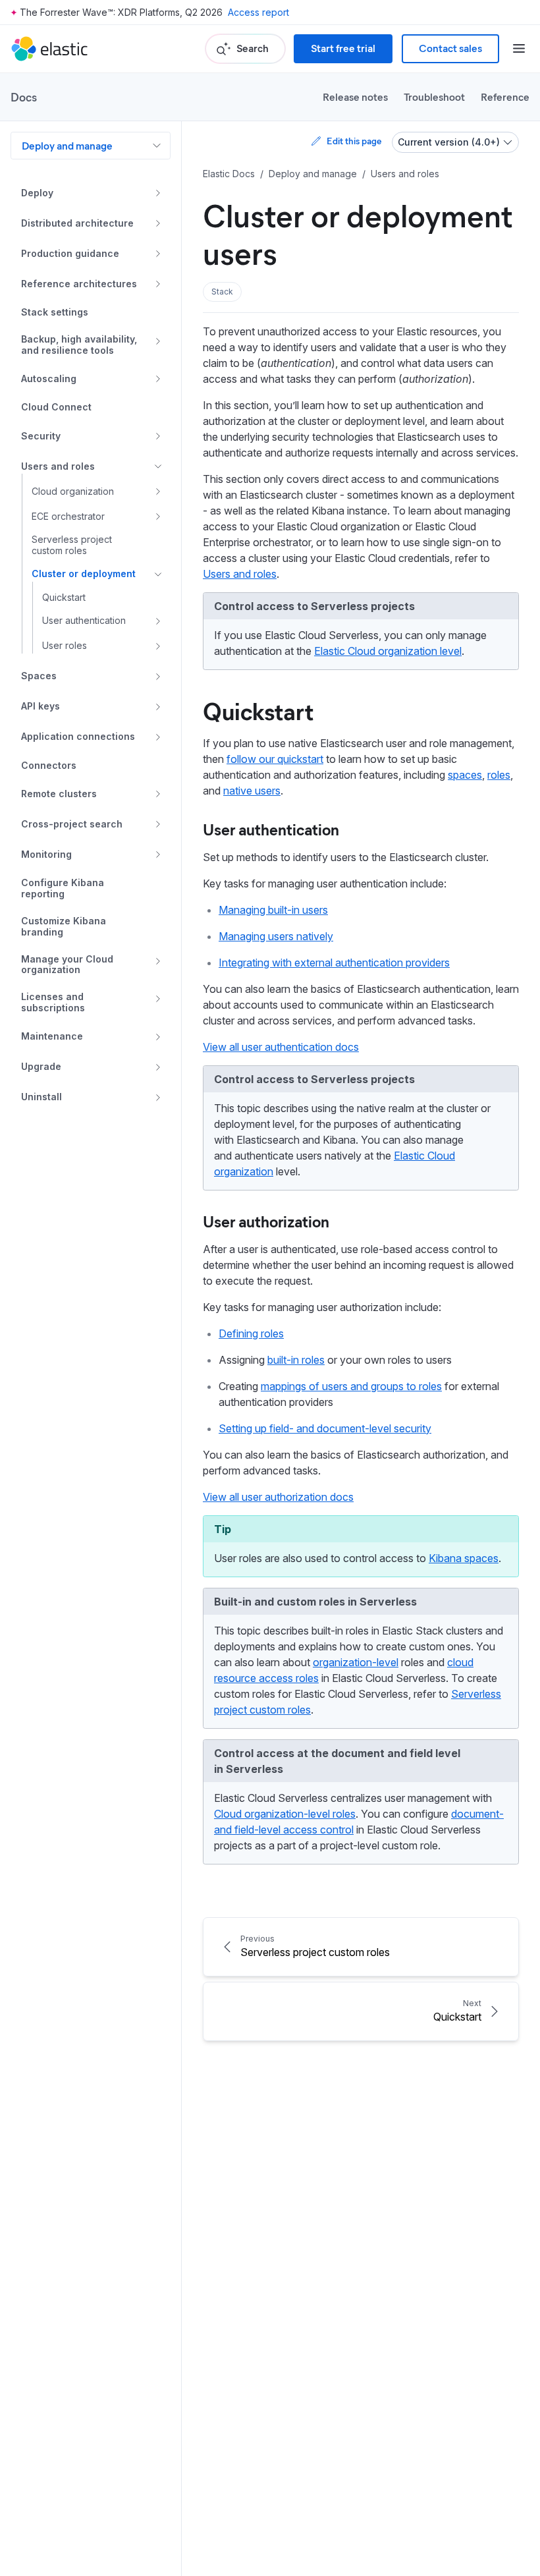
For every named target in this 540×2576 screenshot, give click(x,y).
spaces (465, 775)
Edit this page (354, 141)
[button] (222, 292)
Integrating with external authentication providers (334, 963)
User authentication (271, 829)
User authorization (266, 1221)
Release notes (355, 97)
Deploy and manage (67, 145)
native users (252, 791)
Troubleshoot (434, 97)
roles (499, 775)
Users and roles (240, 574)
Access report (258, 12)
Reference (505, 97)
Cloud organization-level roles (285, 1814)
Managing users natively (276, 936)
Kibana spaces (464, 1558)
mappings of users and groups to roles (351, 1386)
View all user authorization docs (278, 1497)
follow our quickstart (275, 759)
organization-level (356, 1662)
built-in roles (296, 1360)
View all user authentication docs (281, 1047)
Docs (24, 97)
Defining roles (251, 1333)
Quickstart (258, 710)
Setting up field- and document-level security (325, 1428)
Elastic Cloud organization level (388, 651)
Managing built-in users (273, 910)
